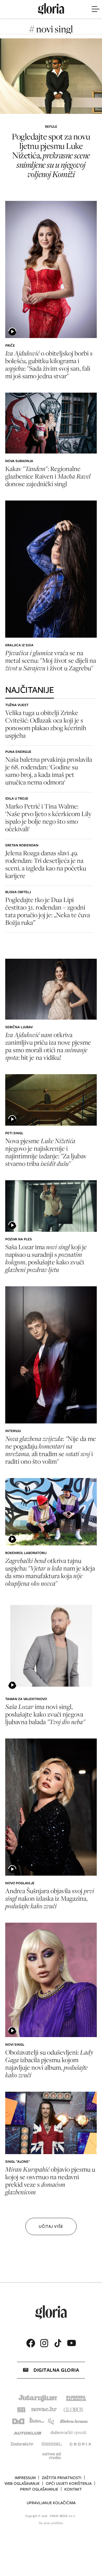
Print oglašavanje (39, 2489)
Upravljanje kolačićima (51, 2503)
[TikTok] (58, 2343)
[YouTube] (71, 2343)
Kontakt (73, 2489)
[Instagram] (44, 2343)
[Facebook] (31, 2343)
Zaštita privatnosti (62, 2478)
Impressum (25, 2478)
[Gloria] (51, 9)
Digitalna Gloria (56, 2370)
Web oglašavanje (22, 2484)
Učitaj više (51, 2226)
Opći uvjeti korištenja (69, 2484)
